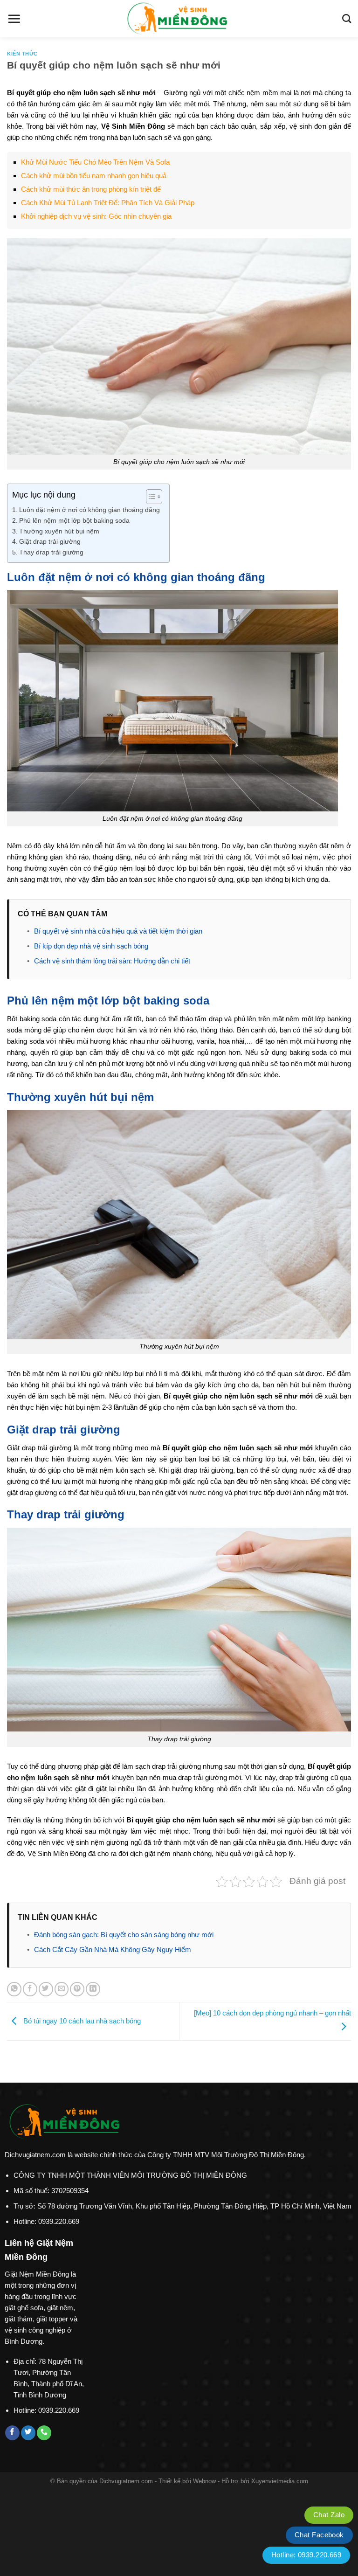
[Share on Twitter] (46, 1989)
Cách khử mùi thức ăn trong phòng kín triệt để (91, 189)
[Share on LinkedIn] (93, 1989)
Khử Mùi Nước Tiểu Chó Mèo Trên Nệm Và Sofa (95, 162)
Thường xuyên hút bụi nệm (59, 531)
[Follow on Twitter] (28, 2433)
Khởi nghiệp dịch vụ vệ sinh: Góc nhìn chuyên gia (96, 216)
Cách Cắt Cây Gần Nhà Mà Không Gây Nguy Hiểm (113, 1949)
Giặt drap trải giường (50, 542)
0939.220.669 (59, 2221)
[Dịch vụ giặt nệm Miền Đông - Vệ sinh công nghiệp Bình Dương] (179, 19)
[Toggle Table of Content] (149, 497)
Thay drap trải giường (51, 552)
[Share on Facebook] (30, 1989)
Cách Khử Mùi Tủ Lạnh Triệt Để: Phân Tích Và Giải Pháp (108, 203)
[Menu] (14, 19)
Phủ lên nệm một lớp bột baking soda (74, 521)
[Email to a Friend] (62, 1989)
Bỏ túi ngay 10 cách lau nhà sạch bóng (81, 2020)
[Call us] (44, 2433)
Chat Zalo (329, 2515)
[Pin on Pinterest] (77, 1989)
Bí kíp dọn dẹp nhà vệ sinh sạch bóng (91, 946)
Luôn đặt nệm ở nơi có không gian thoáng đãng (89, 510)
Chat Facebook (319, 2535)
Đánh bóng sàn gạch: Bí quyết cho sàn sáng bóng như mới (124, 1935)
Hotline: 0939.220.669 (306, 2555)
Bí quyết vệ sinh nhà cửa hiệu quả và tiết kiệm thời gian (118, 931)
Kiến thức (22, 54)
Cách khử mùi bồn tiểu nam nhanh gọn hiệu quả (94, 176)
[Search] (347, 18)
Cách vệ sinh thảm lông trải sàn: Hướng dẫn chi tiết (112, 961)
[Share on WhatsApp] (14, 1989)
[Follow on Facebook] (12, 2433)
